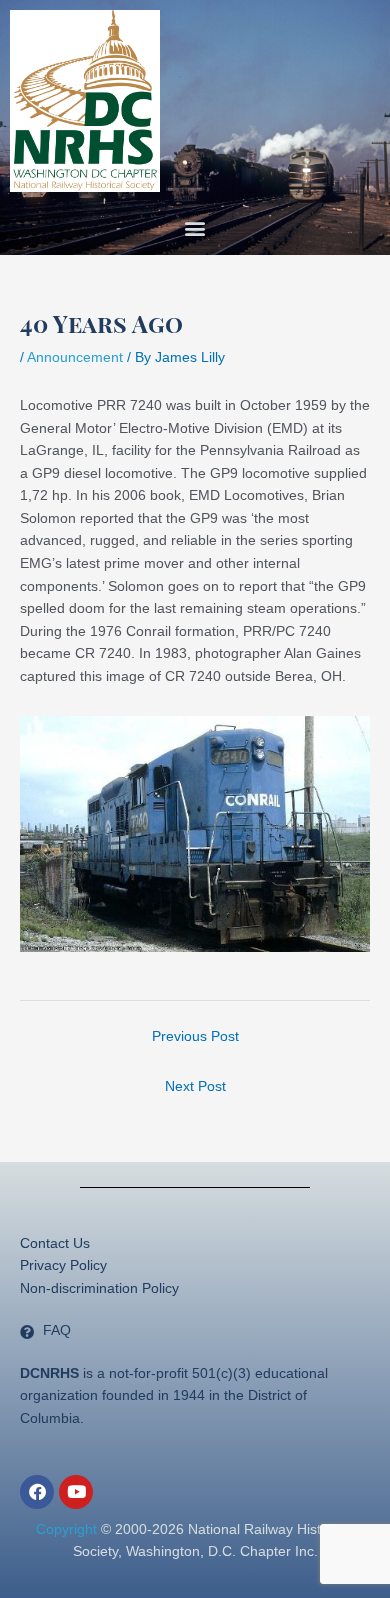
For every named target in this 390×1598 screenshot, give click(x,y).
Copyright (66, 1529)
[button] (195, 228)
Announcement (75, 357)
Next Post (195, 1086)
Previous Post (195, 1036)
